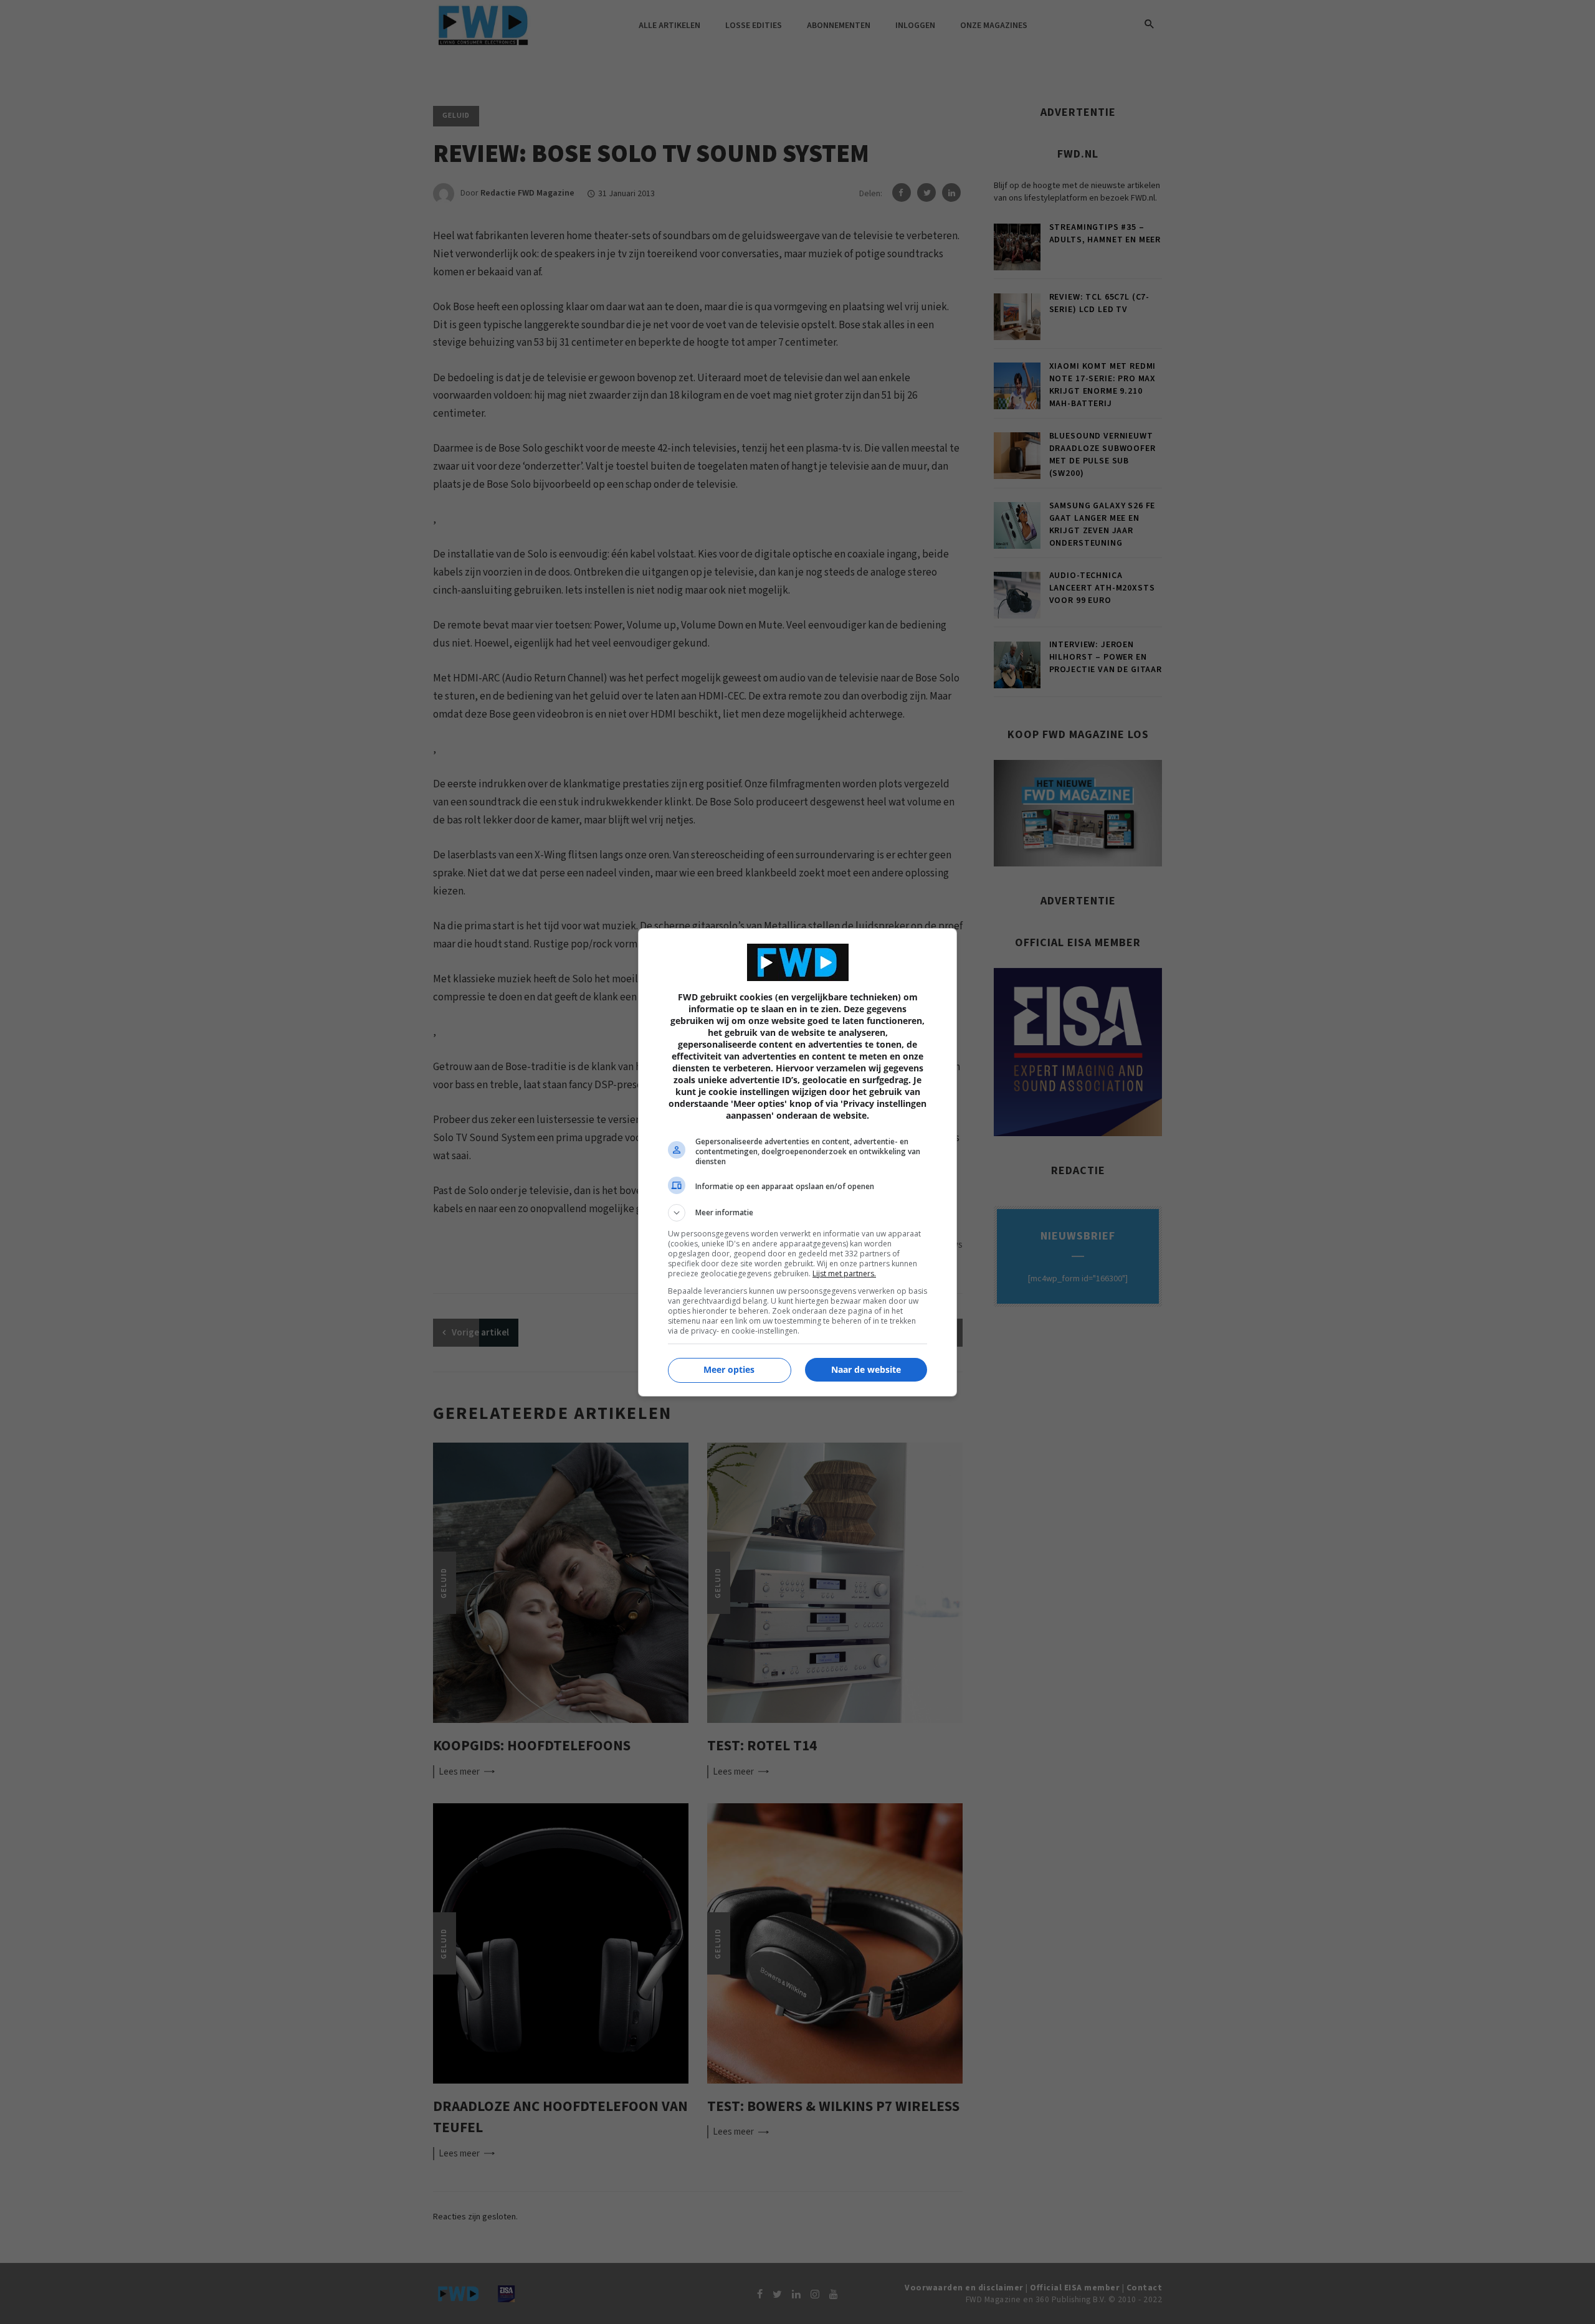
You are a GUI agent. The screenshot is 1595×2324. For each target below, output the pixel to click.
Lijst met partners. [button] (844, 1273)
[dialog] (797, 1162)
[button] (797, 1213)
